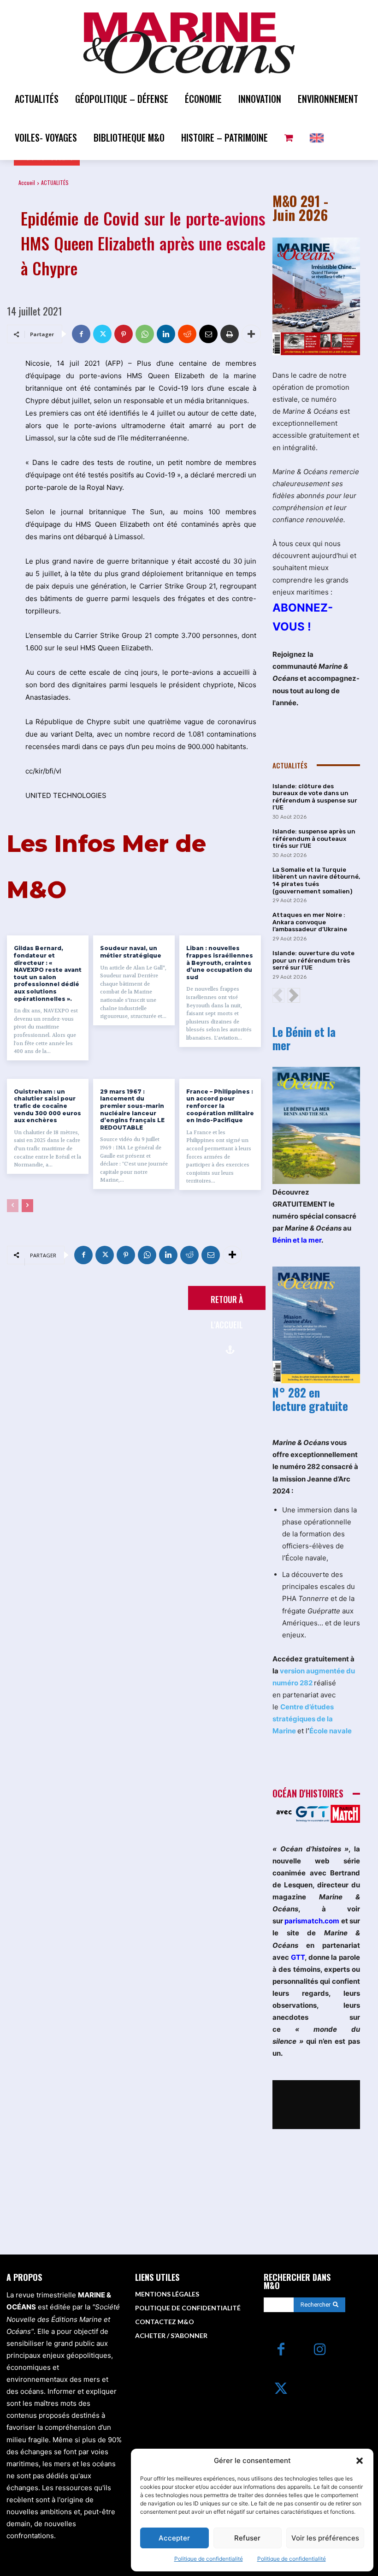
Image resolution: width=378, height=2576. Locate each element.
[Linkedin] (166, 334)
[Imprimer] (230, 334)
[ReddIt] (187, 334)
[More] (251, 334)
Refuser (247, 2538)
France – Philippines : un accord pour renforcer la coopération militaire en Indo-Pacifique (220, 1106)
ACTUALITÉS (55, 182)
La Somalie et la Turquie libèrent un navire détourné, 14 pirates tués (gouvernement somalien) (316, 880)
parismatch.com (312, 1921)
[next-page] (27, 1206)
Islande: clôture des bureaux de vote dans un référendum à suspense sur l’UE (315, 797)
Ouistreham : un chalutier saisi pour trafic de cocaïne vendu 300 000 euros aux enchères (47, 1106)
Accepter (174, 2538)
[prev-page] (13, 1206)
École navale (331, 1731)
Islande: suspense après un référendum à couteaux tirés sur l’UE (314, 839)
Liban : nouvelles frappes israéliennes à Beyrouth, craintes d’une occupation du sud (220, 962)
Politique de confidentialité (209, 2559)
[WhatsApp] (145, 334)
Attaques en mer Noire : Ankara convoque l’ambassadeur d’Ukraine (310, 922)
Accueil (27, 182)
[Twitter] (102, 334)
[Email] (208, 334)
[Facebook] (81, 334)
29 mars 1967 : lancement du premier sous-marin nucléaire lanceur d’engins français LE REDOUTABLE (132, 1110)
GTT (298, 1957)
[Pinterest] (124, 334)
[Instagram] (320, 2350)
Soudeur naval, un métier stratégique (131, 952)
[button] (360, 2461)
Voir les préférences (325, 2538)
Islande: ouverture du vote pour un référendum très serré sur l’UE (313, 960)
